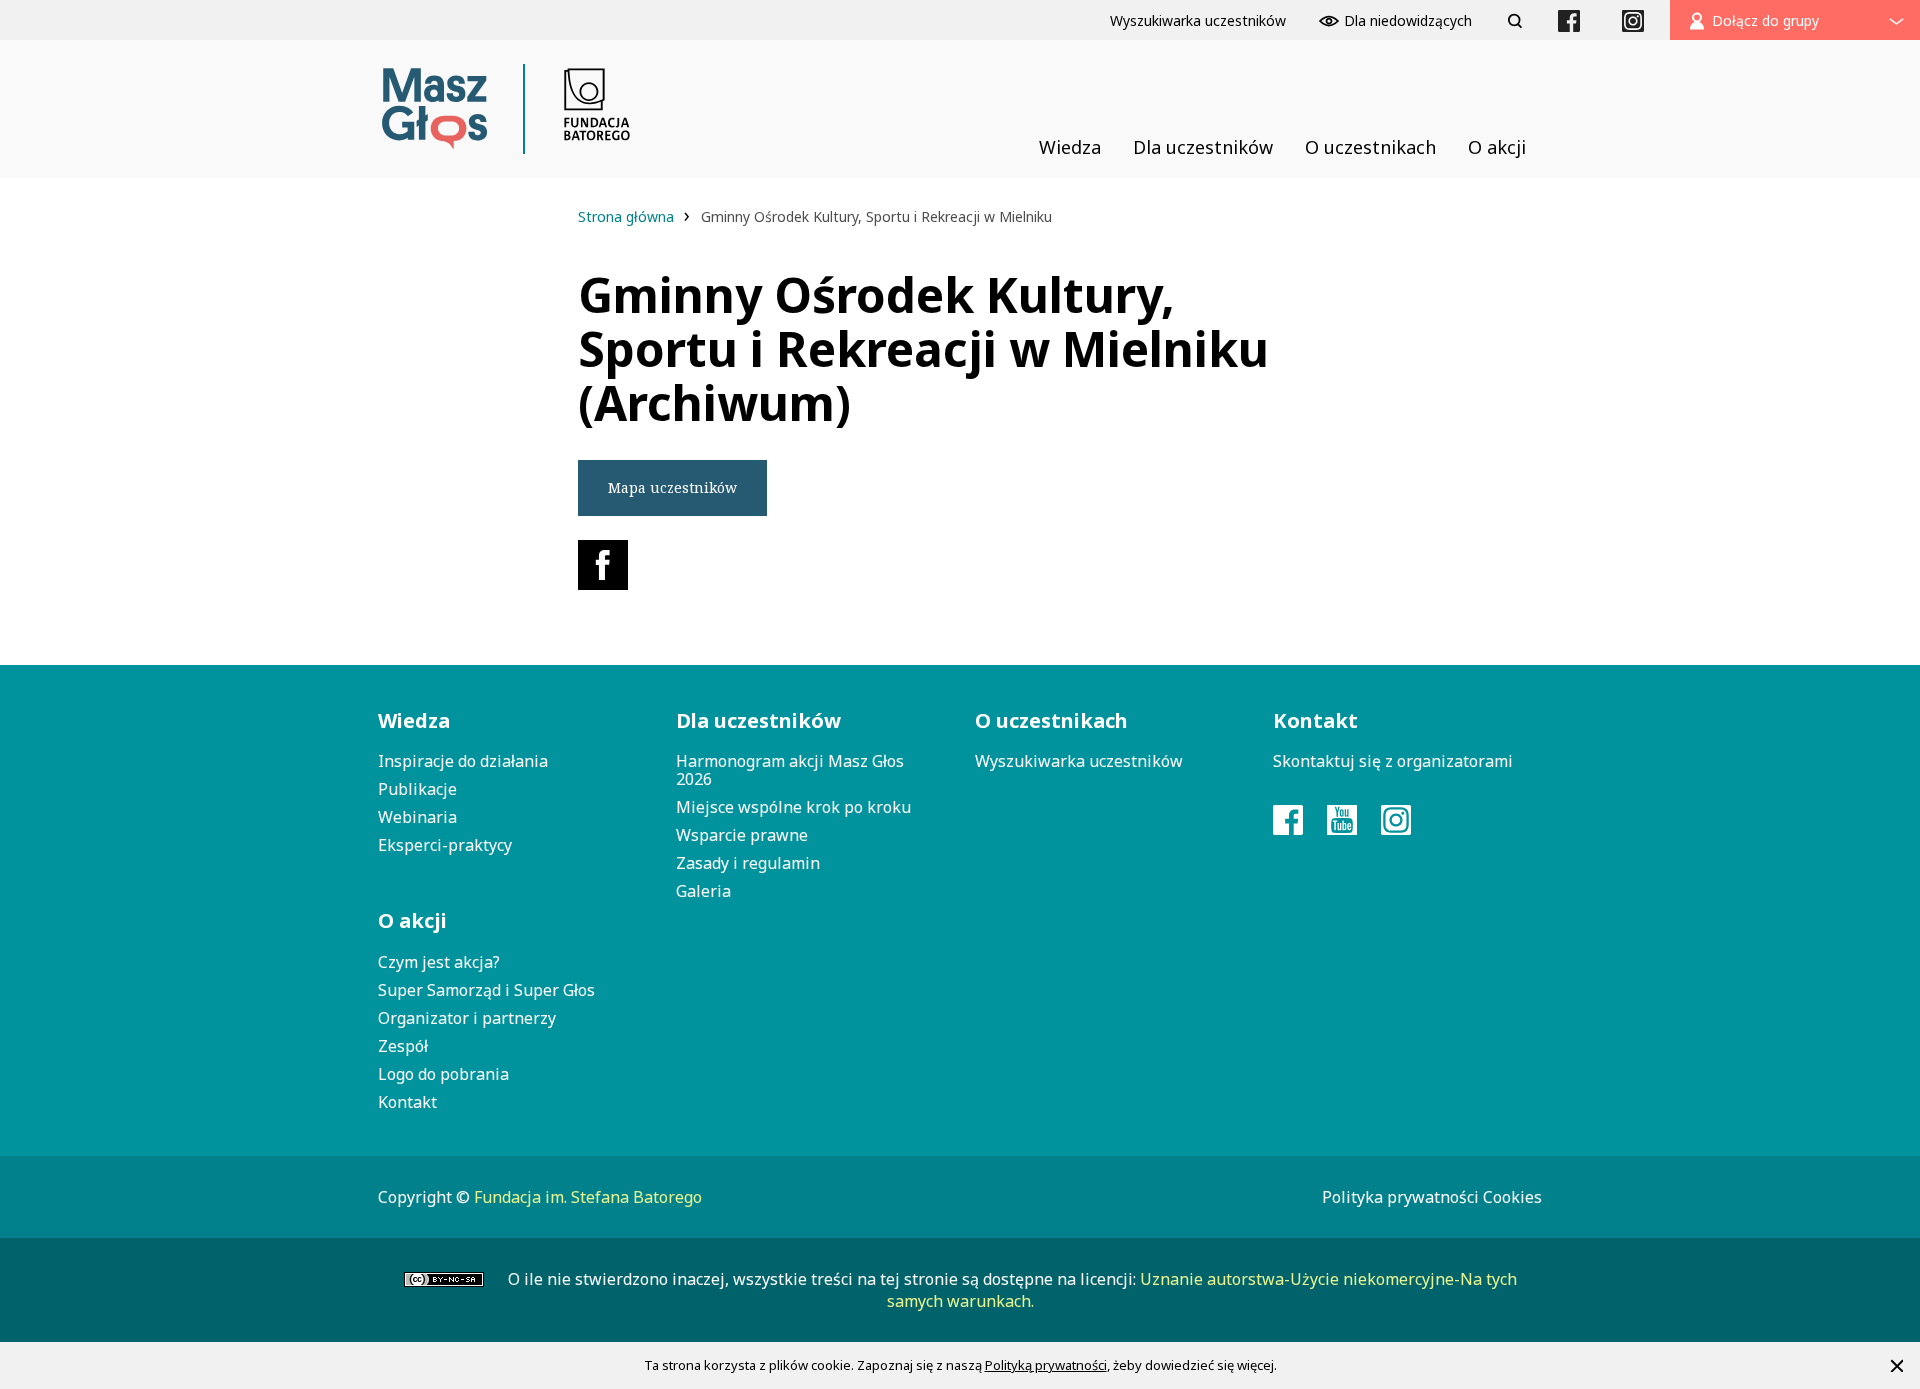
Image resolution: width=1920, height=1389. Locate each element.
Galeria (703, 891)
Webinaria (417, 817)
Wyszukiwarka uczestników (1079, 761)
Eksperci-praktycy (445, 845)
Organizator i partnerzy (467, 1018)
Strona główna (628, 216)
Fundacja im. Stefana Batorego (588, 1197)
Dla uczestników (758, 720)
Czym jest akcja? (439, 962)
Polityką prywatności (1046, 1365)
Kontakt (407, 1102)
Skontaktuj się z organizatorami (1393, 761)
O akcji (412, 920)
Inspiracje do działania (463, 761)
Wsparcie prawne (742, 835)
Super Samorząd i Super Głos (486, 990)
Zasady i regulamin (748, 863)
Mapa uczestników (672, 487)
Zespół (403, 1046)
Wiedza (414, 720)
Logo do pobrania (443, 1074)
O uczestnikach (1051, 720)
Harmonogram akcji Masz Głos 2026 (790, 770)
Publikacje (417, 789)
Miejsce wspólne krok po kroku (793, 807)
